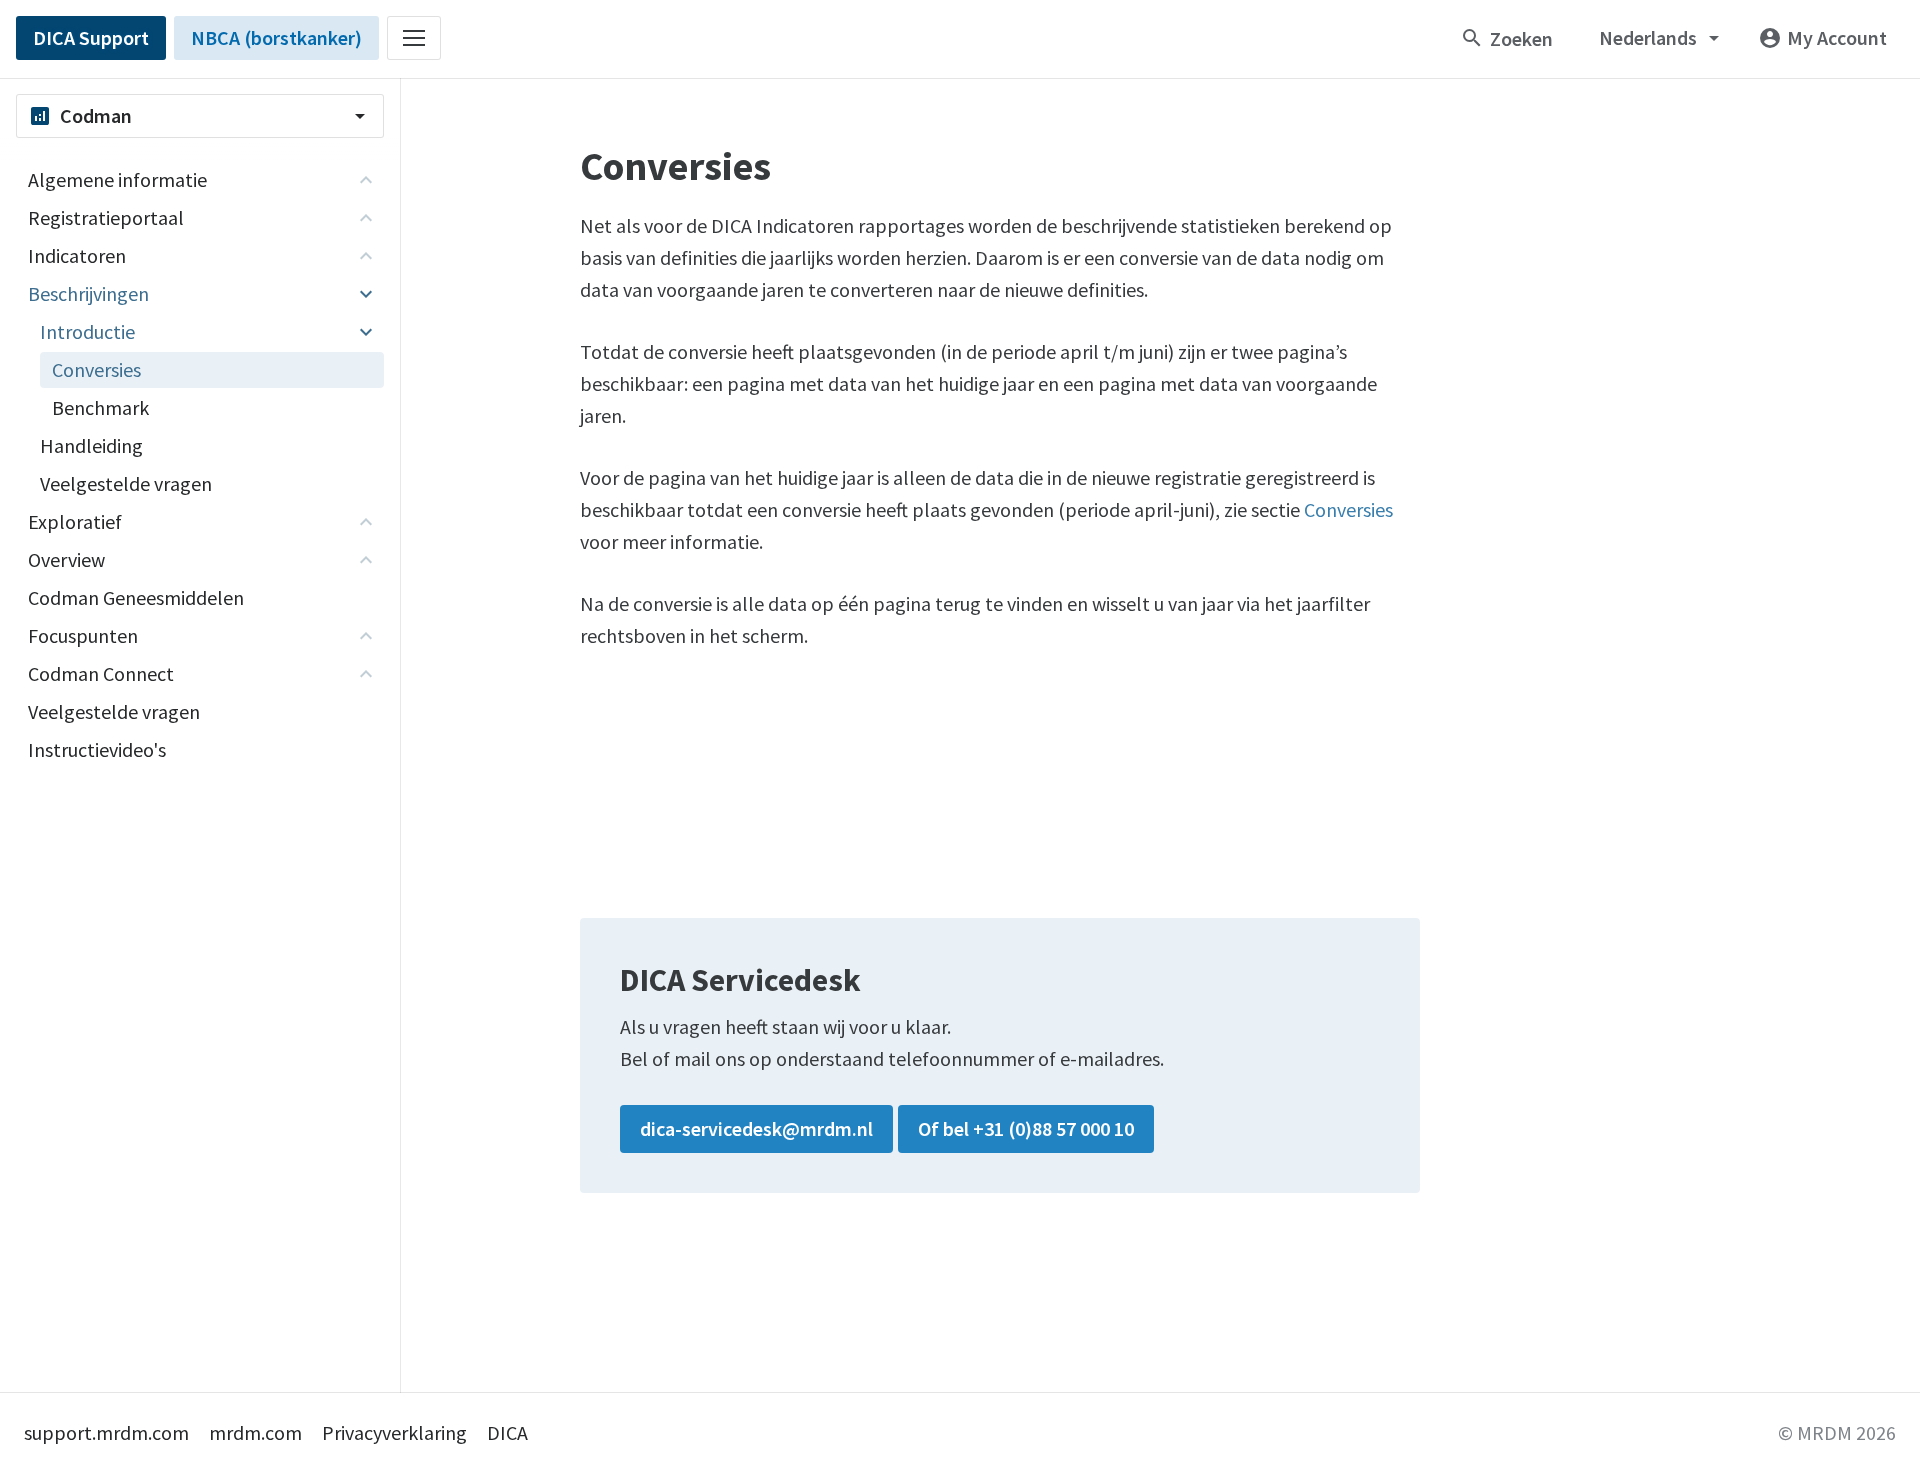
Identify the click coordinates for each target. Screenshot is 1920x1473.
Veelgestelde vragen (126, 483)
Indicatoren (77, 255)
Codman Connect (101, 673)
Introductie (87, 331)
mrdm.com (255, 1432)
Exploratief (75, 521)
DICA (507, 1432)
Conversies (1348, 509)
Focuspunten (83, 635)
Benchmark (100, 407)
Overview (66, 559)
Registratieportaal (106, 217)
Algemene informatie (117, 179)
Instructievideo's (97, 749)
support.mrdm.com (106, 1432)
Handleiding (91, 445)
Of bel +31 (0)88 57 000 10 (1026, 1128)
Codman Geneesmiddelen (136, 597)
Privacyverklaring (394, 1432)
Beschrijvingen (88, 293)
